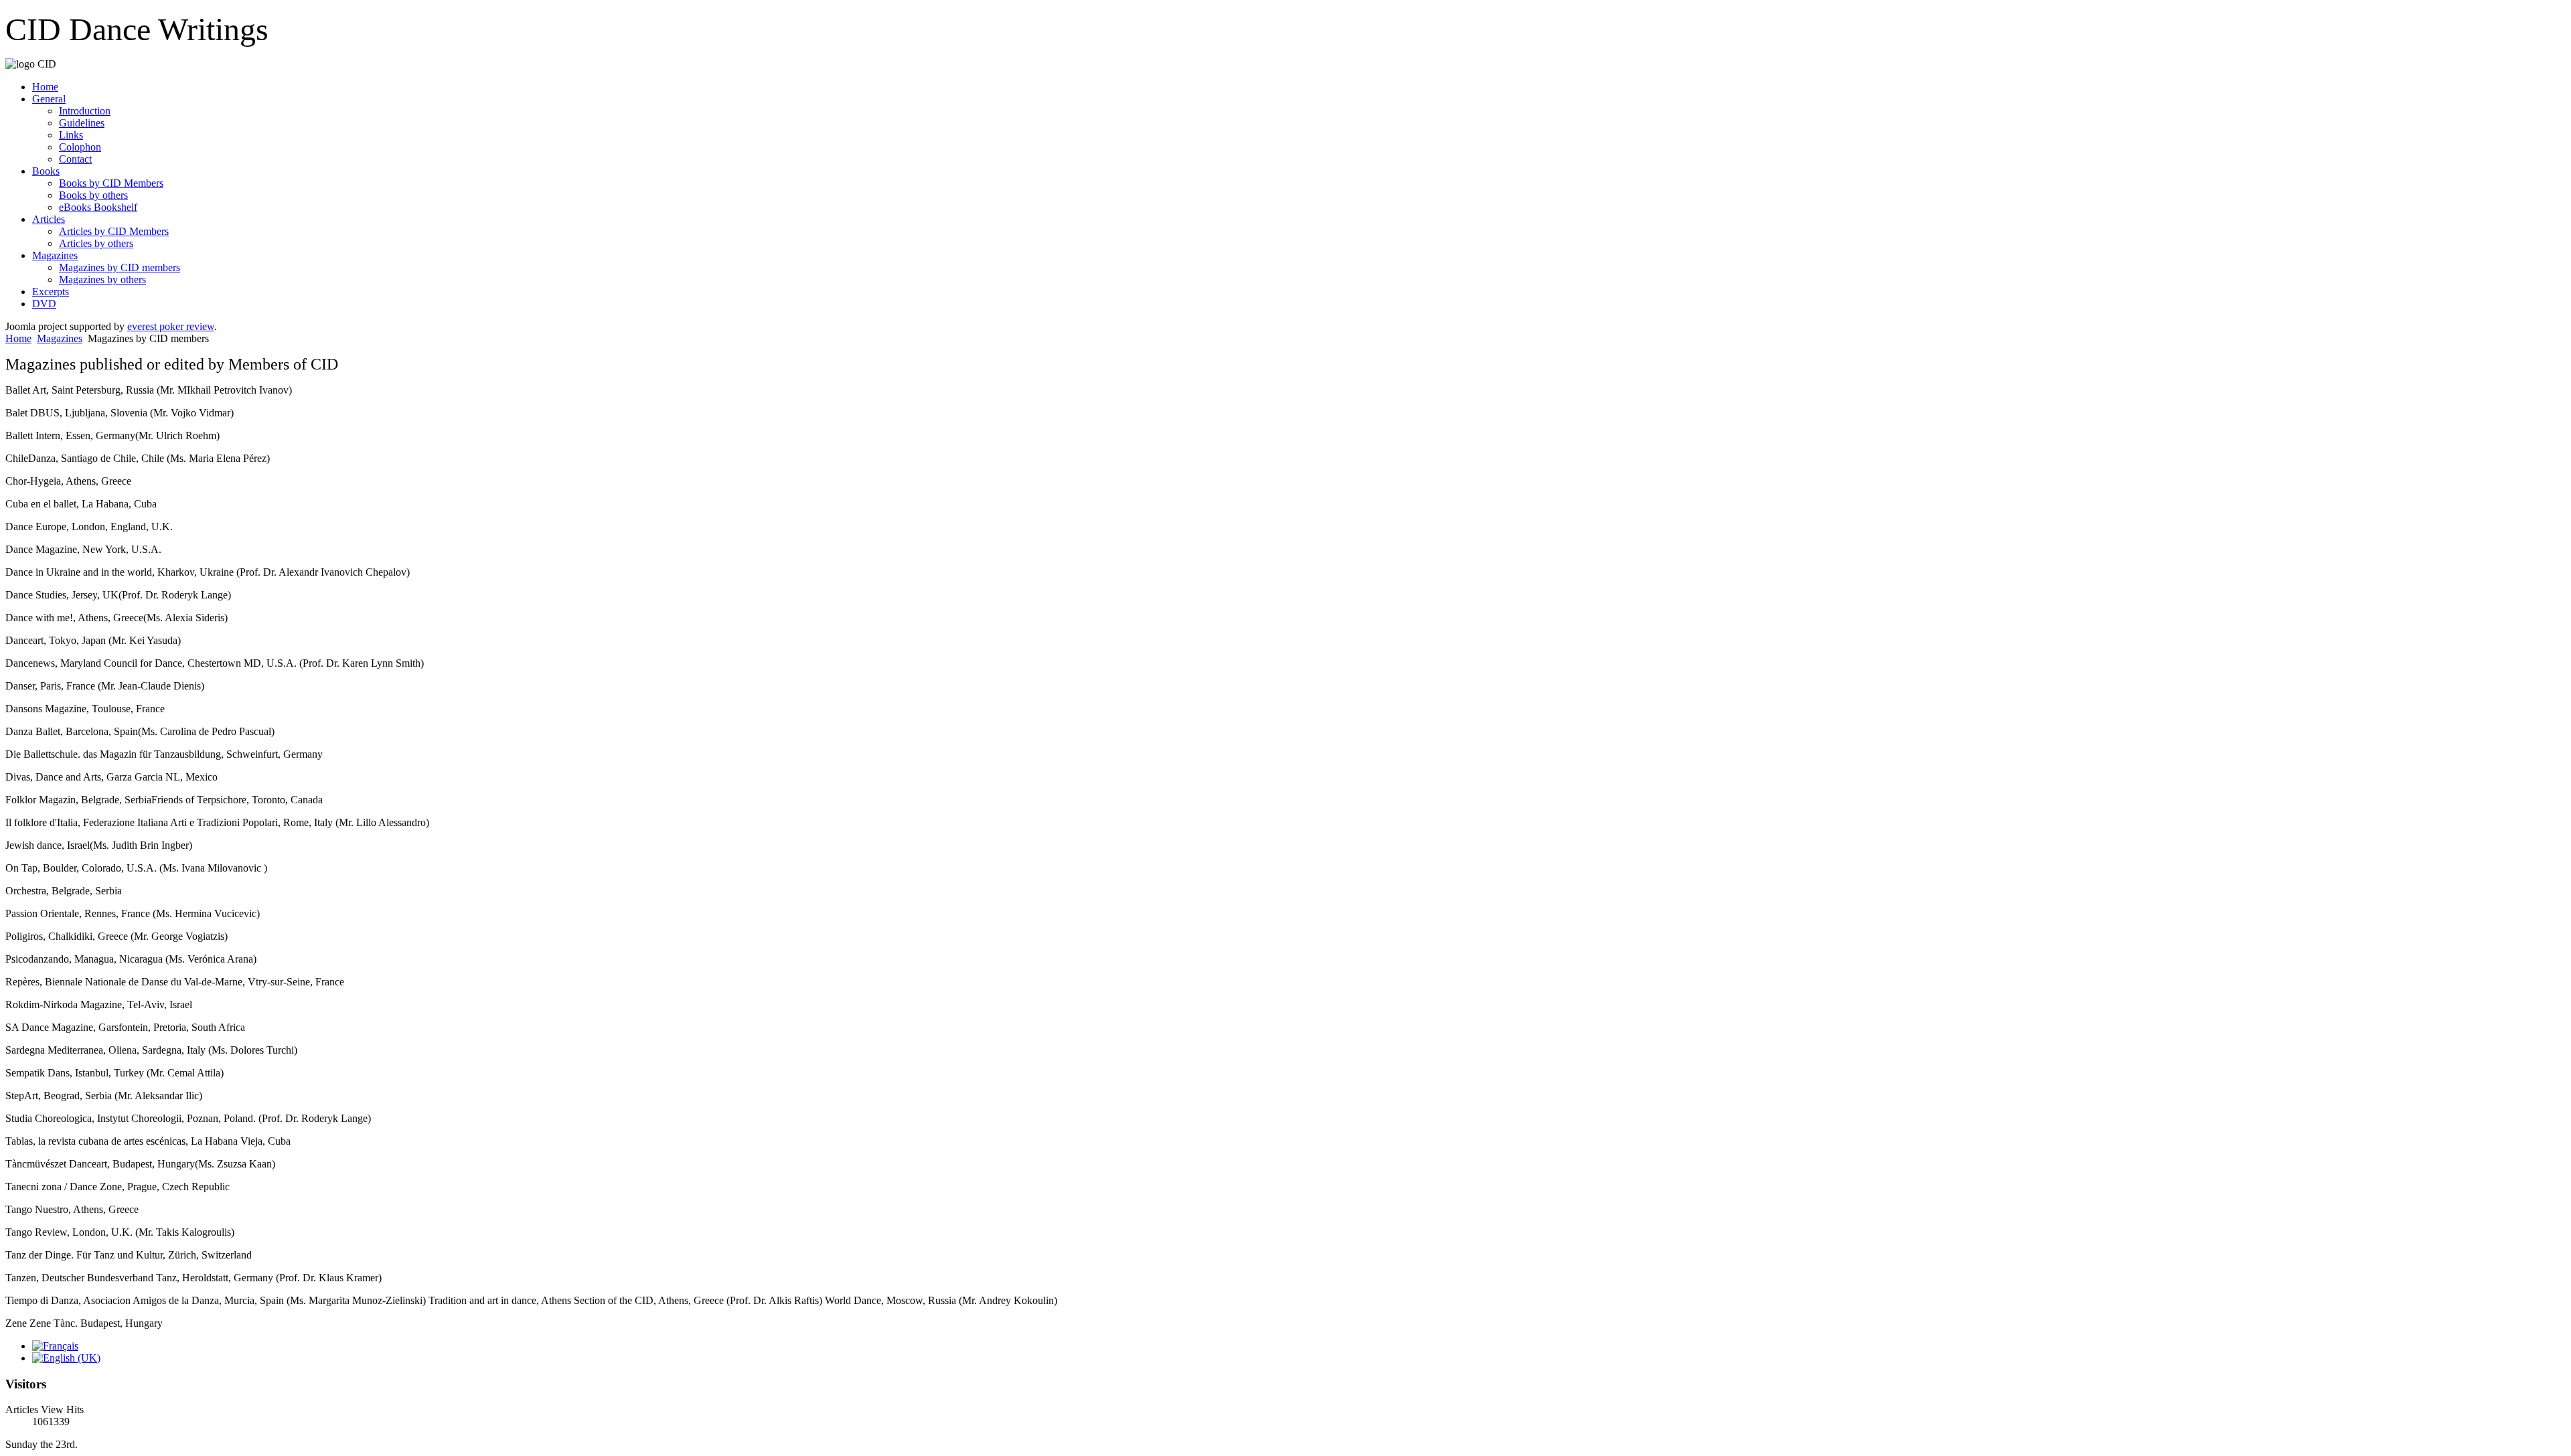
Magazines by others (102, 279)
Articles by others (96, 243)
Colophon (80, 147)
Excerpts (51, 292)
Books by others (93, 195)
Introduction (85, 111)
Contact (75, 159)
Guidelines (82, 123)
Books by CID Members (111, 183)
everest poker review (171, 326)
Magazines (55, 255)
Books (46, 171)
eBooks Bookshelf (98, 207)
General (49, 99)
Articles (49, 219)
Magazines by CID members (120, 267)
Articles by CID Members (114, 231)
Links (71, 135)
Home (45, 87)
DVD (44, 304)
